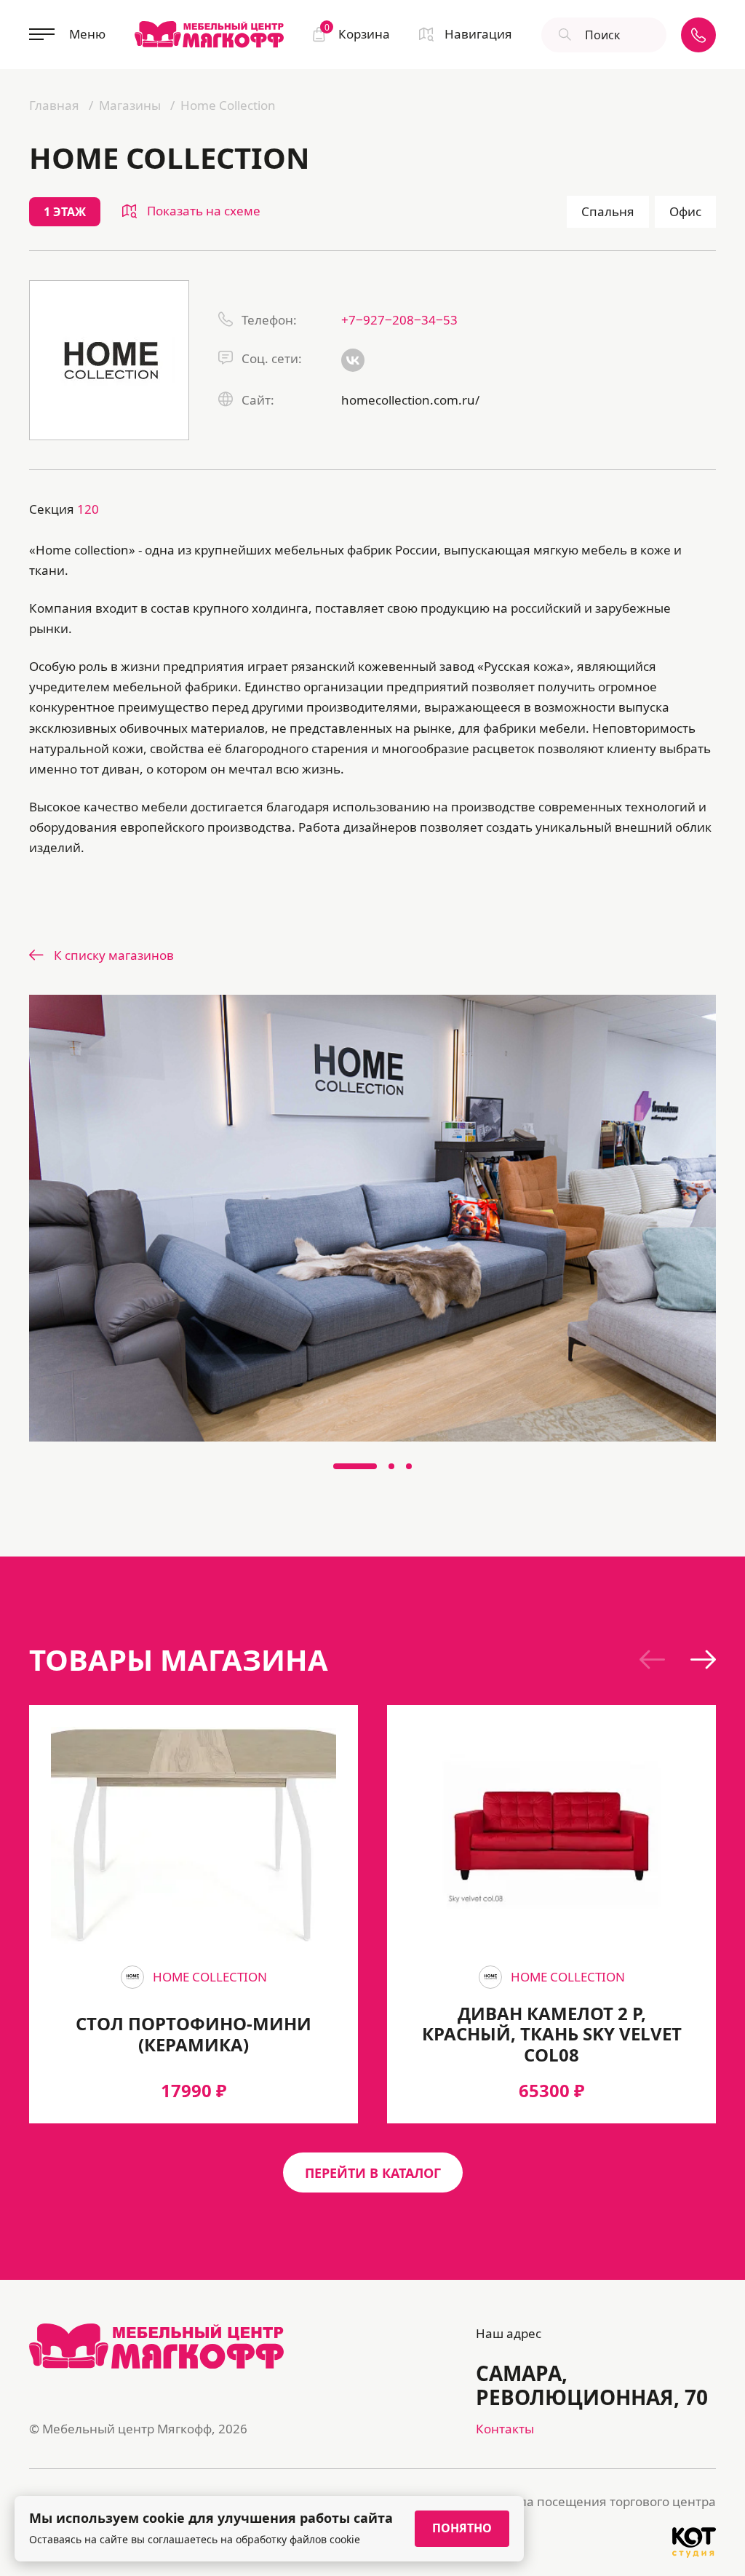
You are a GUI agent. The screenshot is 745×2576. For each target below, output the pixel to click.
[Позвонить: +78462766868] (698, 35)
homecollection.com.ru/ (410, 400)
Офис (685, 211)
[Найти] (563, 35)
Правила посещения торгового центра (598, 2501)
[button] (355, 1466)
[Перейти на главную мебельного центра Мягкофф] (209, 34)
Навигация (478, 34)
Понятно (462, 2528)
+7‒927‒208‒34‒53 (399, 320)
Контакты (505, 2429)
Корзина (357, 33)
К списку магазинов (114, 955)
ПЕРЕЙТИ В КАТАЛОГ (373, 2173)
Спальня (608, 211)
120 (88, 509)
